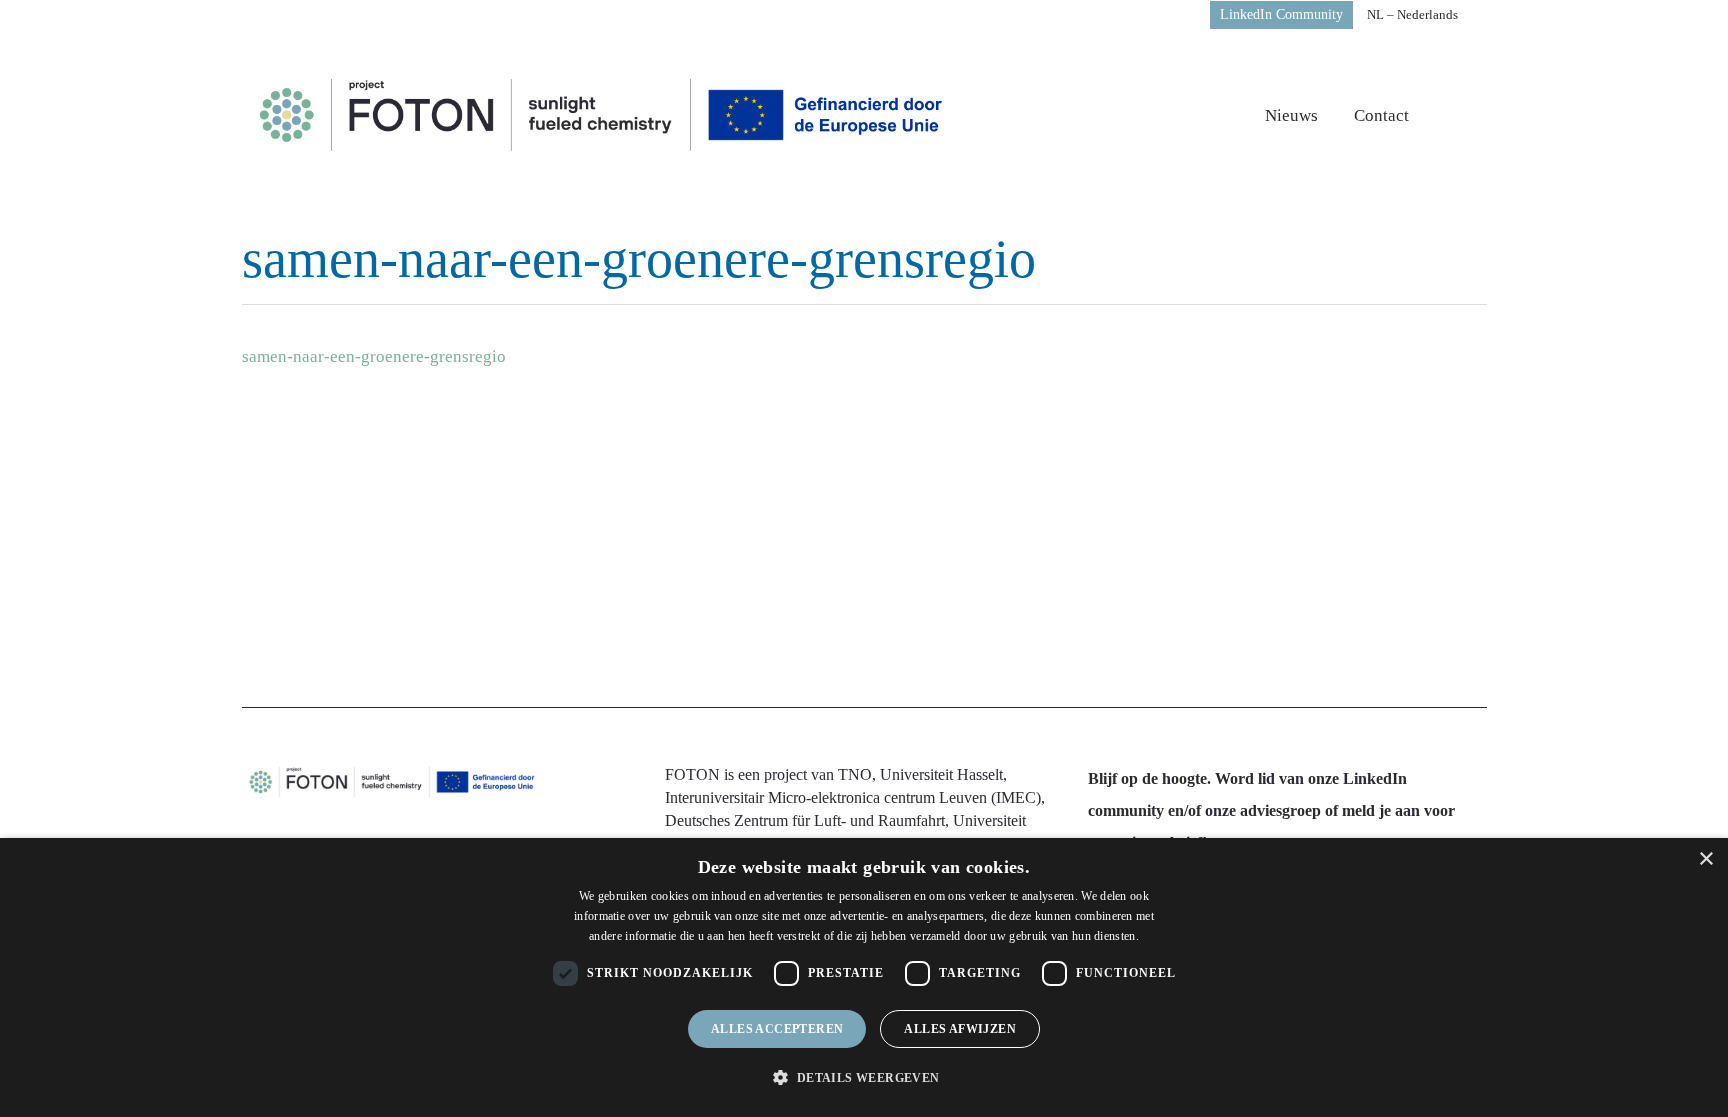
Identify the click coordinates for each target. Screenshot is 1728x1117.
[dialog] (864, 977)
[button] (863, 1078)
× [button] (1705, 859)
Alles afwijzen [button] (960, 1029)
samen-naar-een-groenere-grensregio (374, 356)
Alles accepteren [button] (777, 1029)
